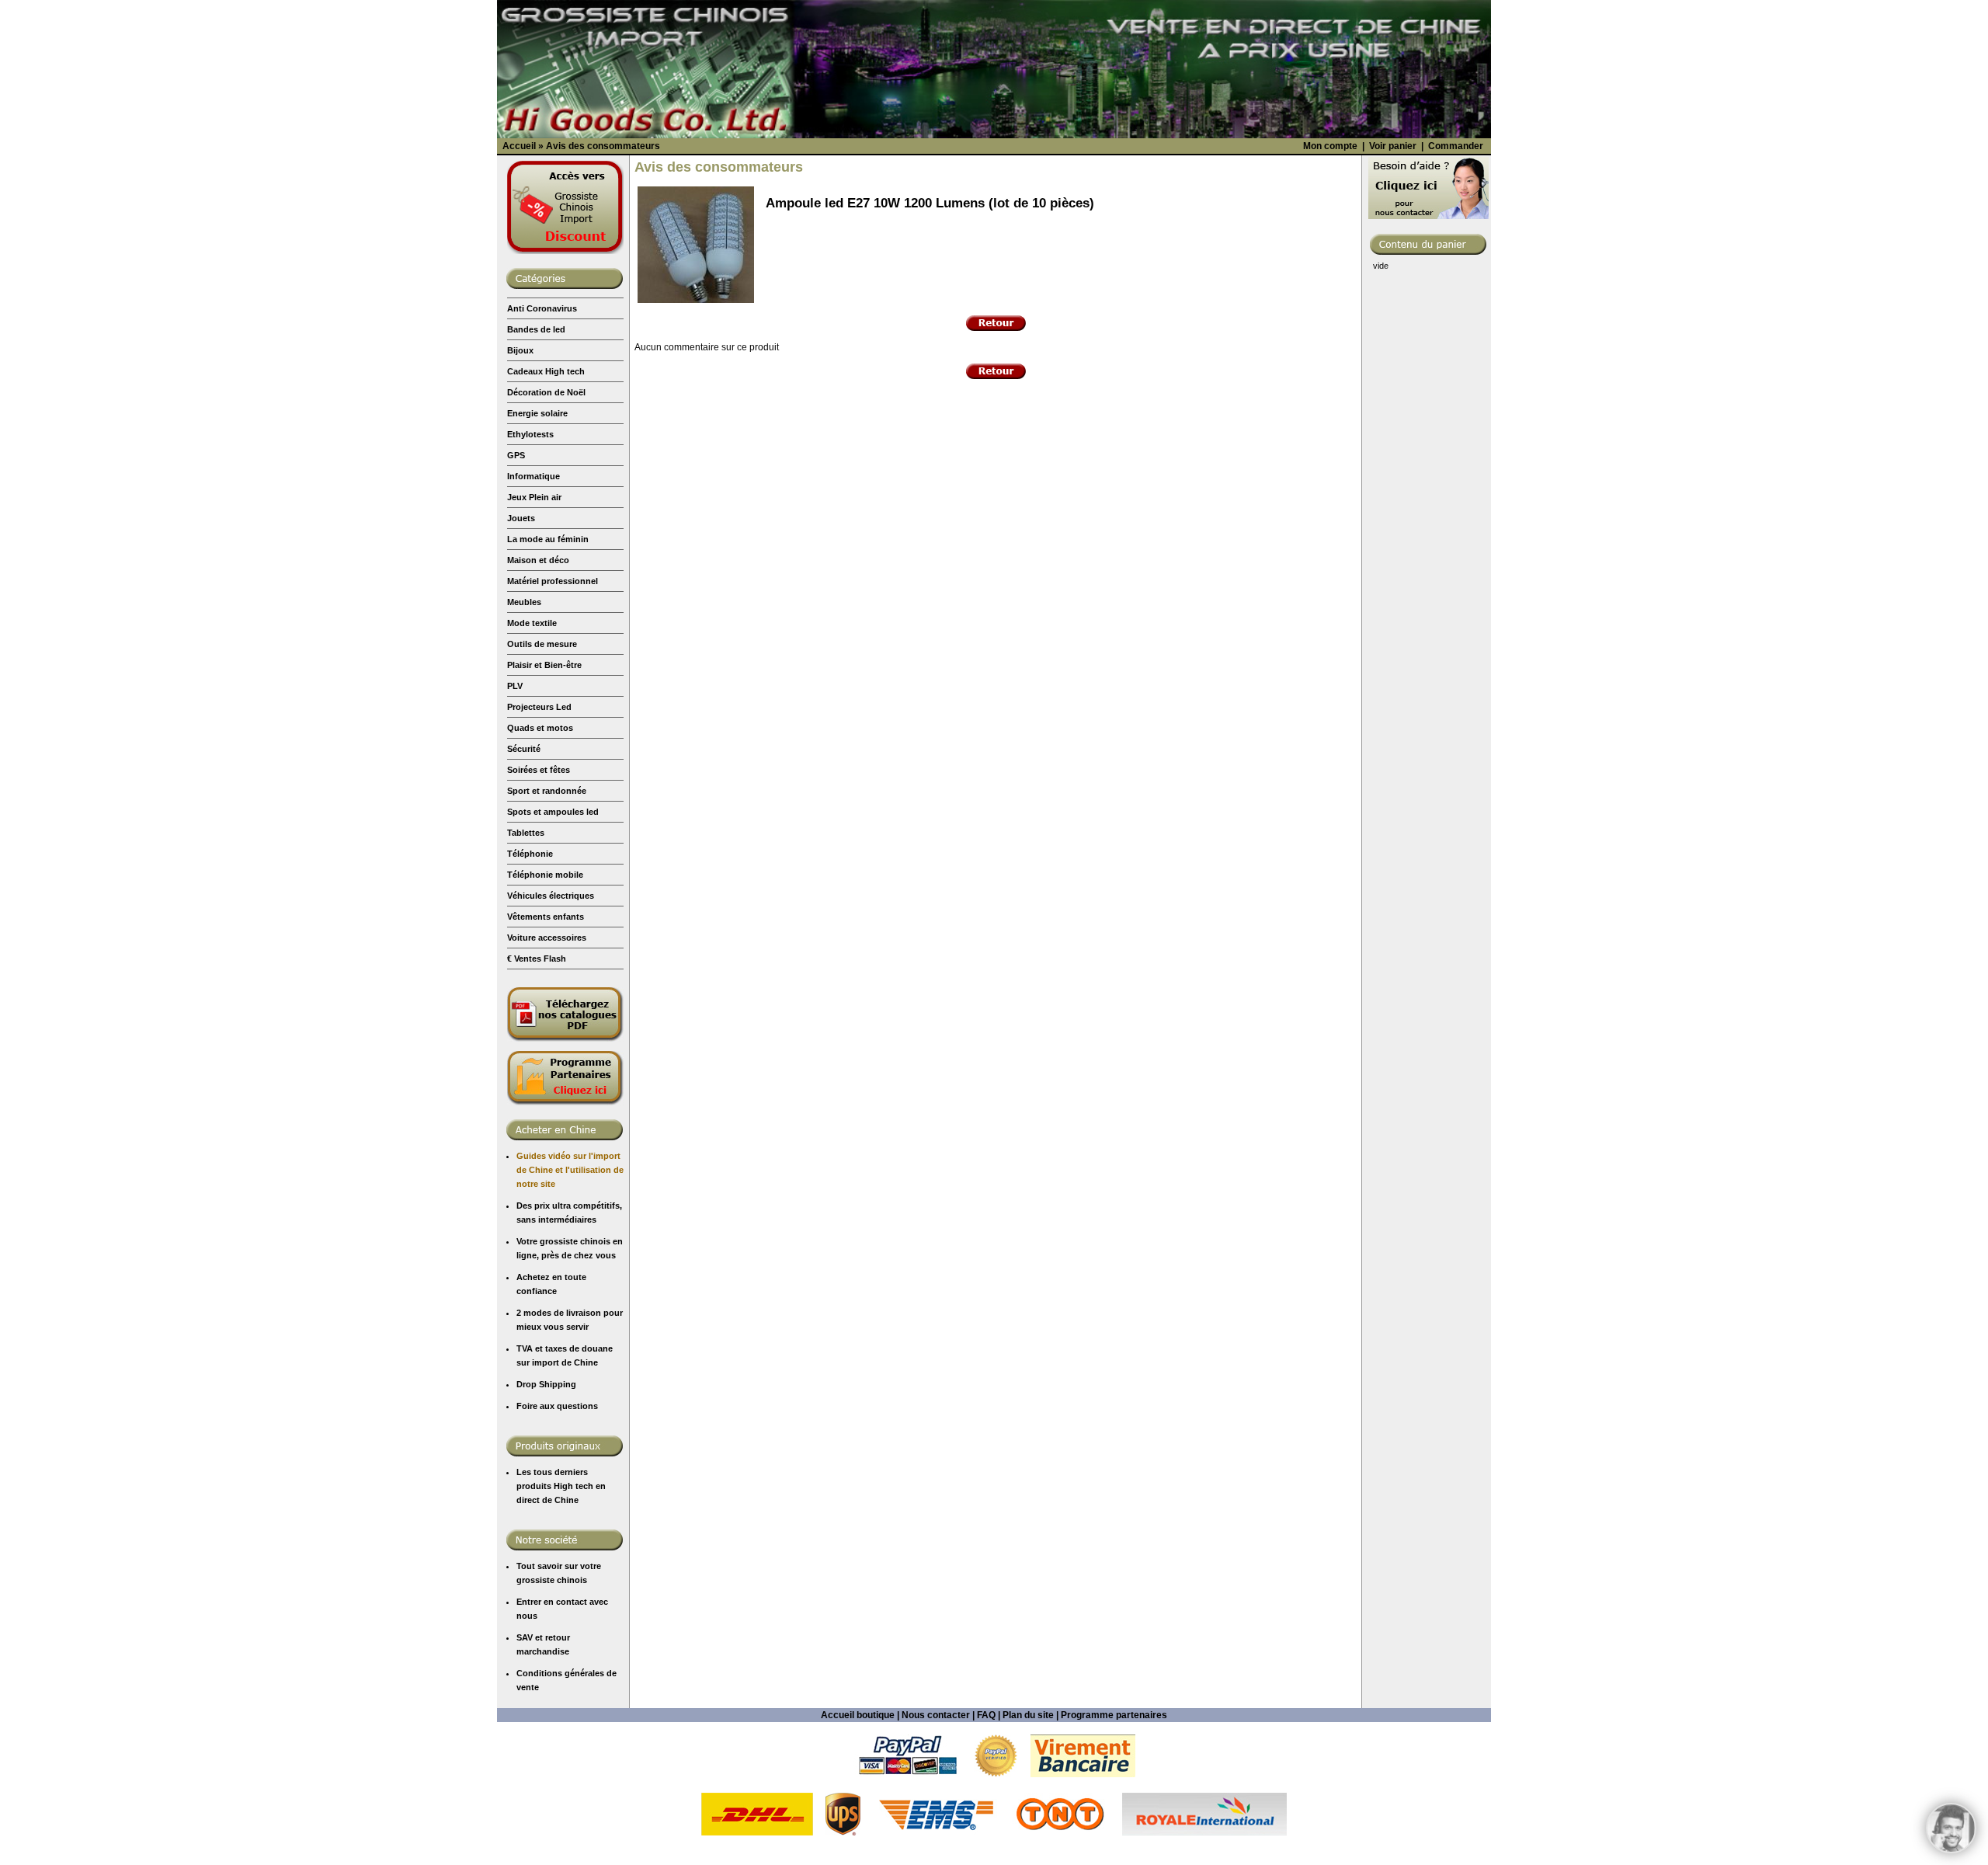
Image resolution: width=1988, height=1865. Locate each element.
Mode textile (532, 623)
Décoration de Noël (546, 392)
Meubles (524, 602)
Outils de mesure (542, 644)
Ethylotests (530, 434)
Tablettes (526, 833)
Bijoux (520, 350)
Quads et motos (540, 728)
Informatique (533, 476)
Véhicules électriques (551, 896)
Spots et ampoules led (553, 812)
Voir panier (1393, 146)
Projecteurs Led (539, 707)
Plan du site (1028, 1715)
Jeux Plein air (534, 497)
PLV (515, 686)
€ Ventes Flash (537, 959)
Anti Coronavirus (542, 308)
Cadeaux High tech (546, 371)
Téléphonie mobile (545, 875)
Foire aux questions (557, 1406)
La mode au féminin (548, 539)
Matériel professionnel (553, 581)
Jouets (521, 518)
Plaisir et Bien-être (544, 665)
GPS (516, 455)
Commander (1456, 146)
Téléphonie (530, 854)
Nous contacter (936, 1715)
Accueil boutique (858, 1715)
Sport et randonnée (547, 791)
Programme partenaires (1114, 1715)
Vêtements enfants (546, 917)
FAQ (986, 1715)
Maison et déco (538, 560)
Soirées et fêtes (539, 770)
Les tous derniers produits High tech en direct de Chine (561, 1486)
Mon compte (1330, 146)
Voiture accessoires (547, 938)
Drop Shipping (546, 1384)
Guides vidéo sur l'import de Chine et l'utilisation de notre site (570, 1170)
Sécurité (524, 749)
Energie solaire (537, 413)
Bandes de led (536, 329)
